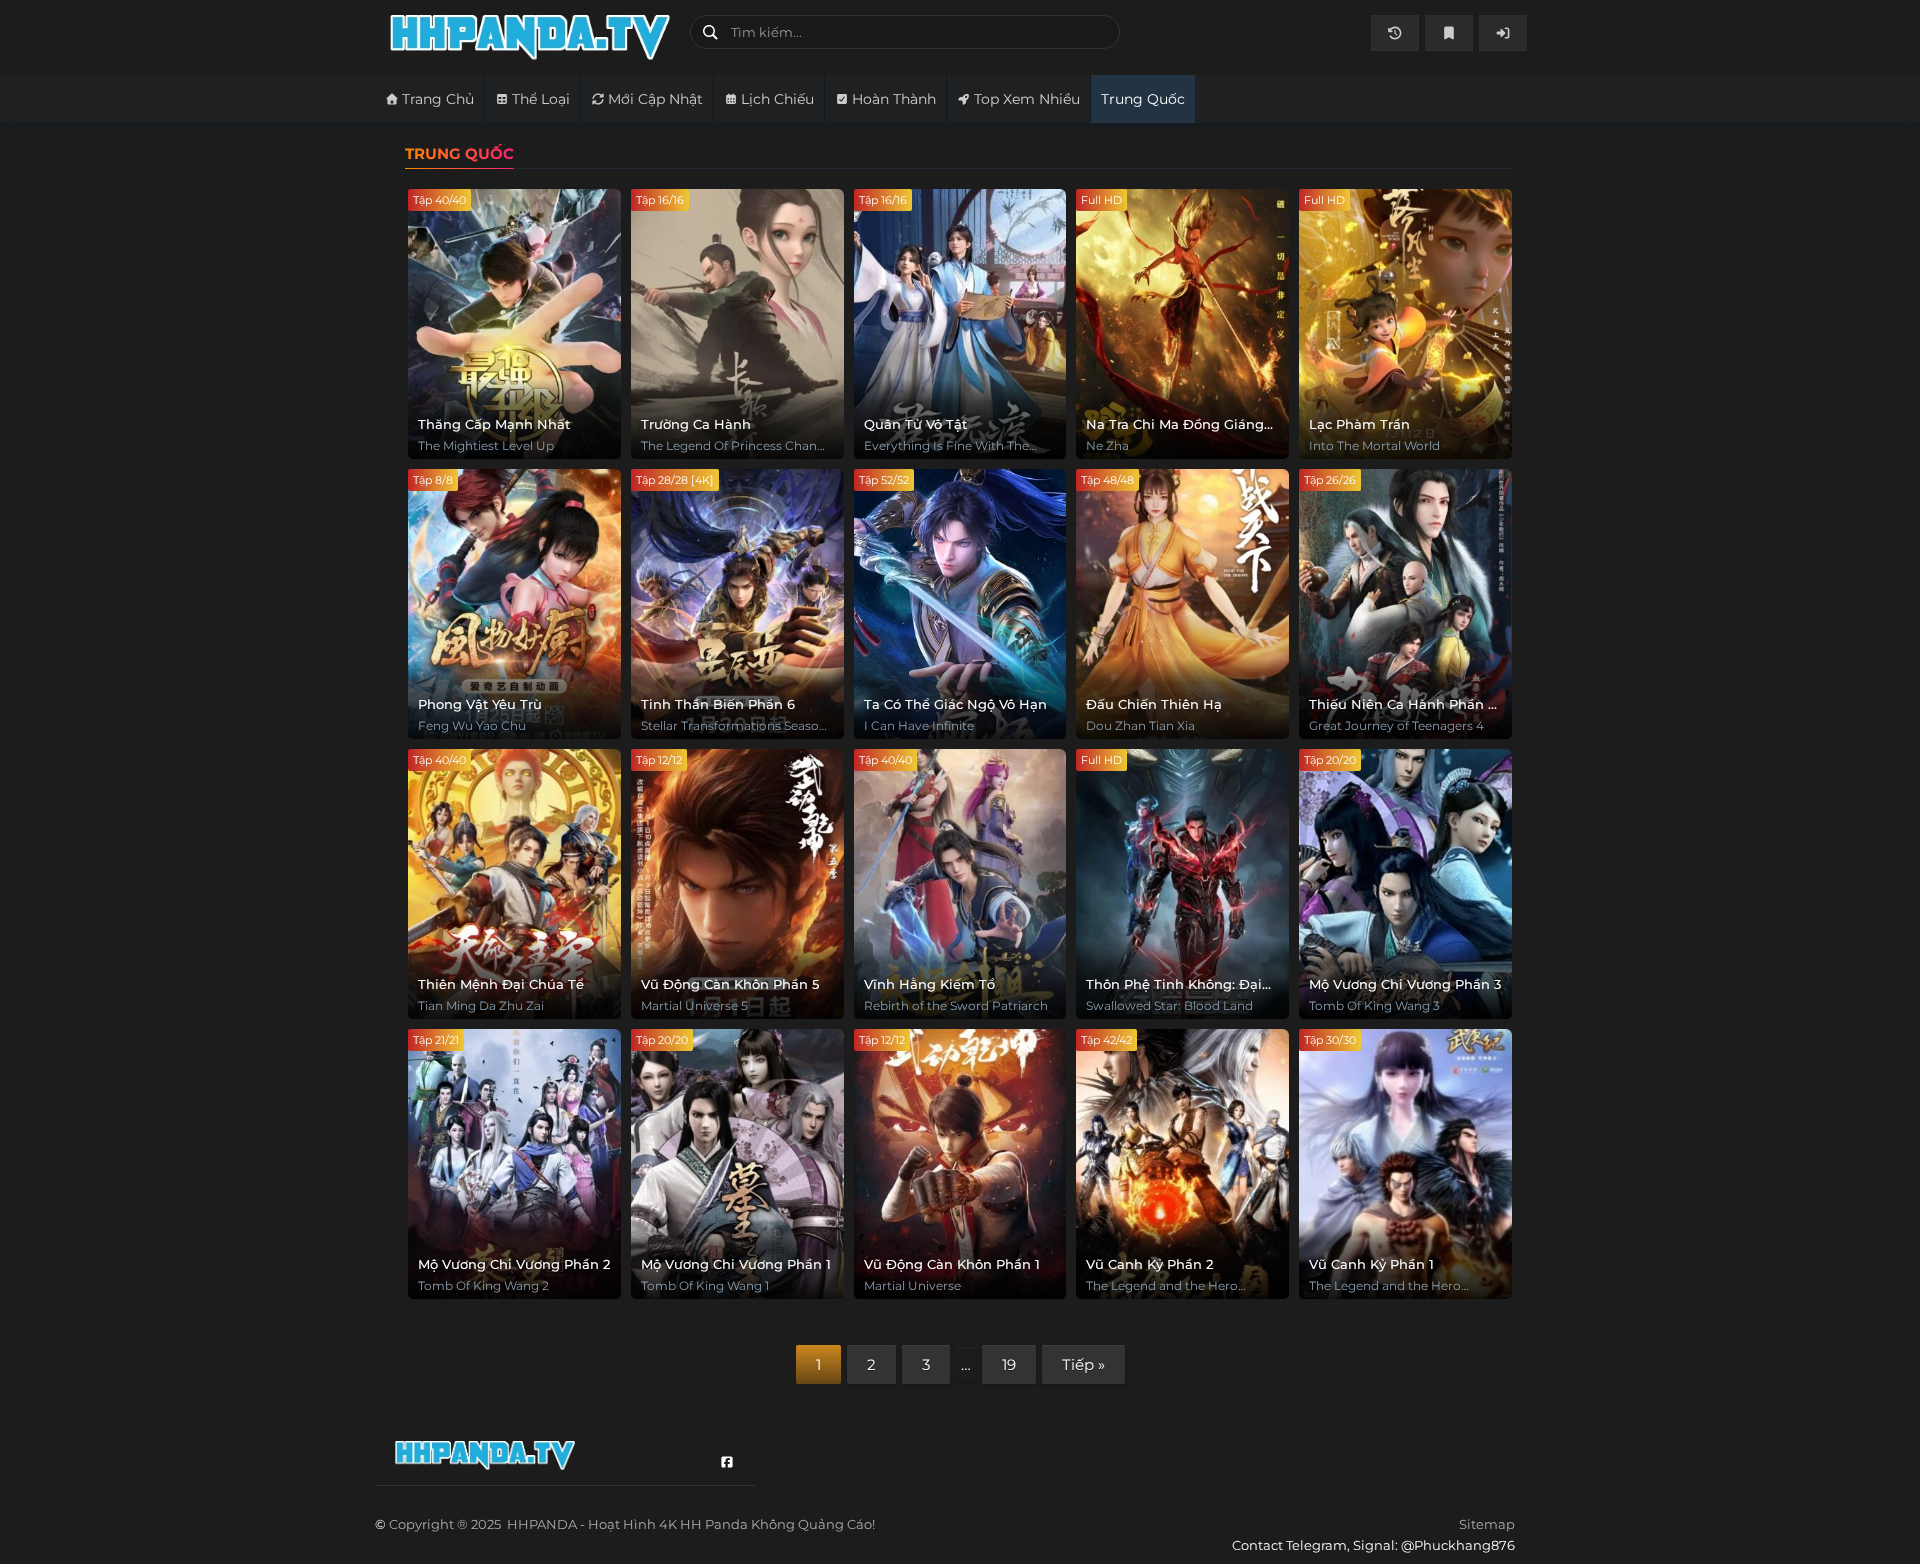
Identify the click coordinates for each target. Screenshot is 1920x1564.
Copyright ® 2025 (632, 1524)
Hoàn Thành (894, 99)
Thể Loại (541, 99)
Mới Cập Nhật (655, 99)
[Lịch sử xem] (1395, 33)
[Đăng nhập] (1503, 33)
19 (1009, 1364)
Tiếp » (1083, 1364)
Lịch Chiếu (777, 99)
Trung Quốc (1143, 99)
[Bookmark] (1449, 33)
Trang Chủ (438, 99)
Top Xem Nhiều (1027, 99)
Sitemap (1487, 1524)
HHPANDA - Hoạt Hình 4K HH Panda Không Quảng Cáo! (532, 37)
